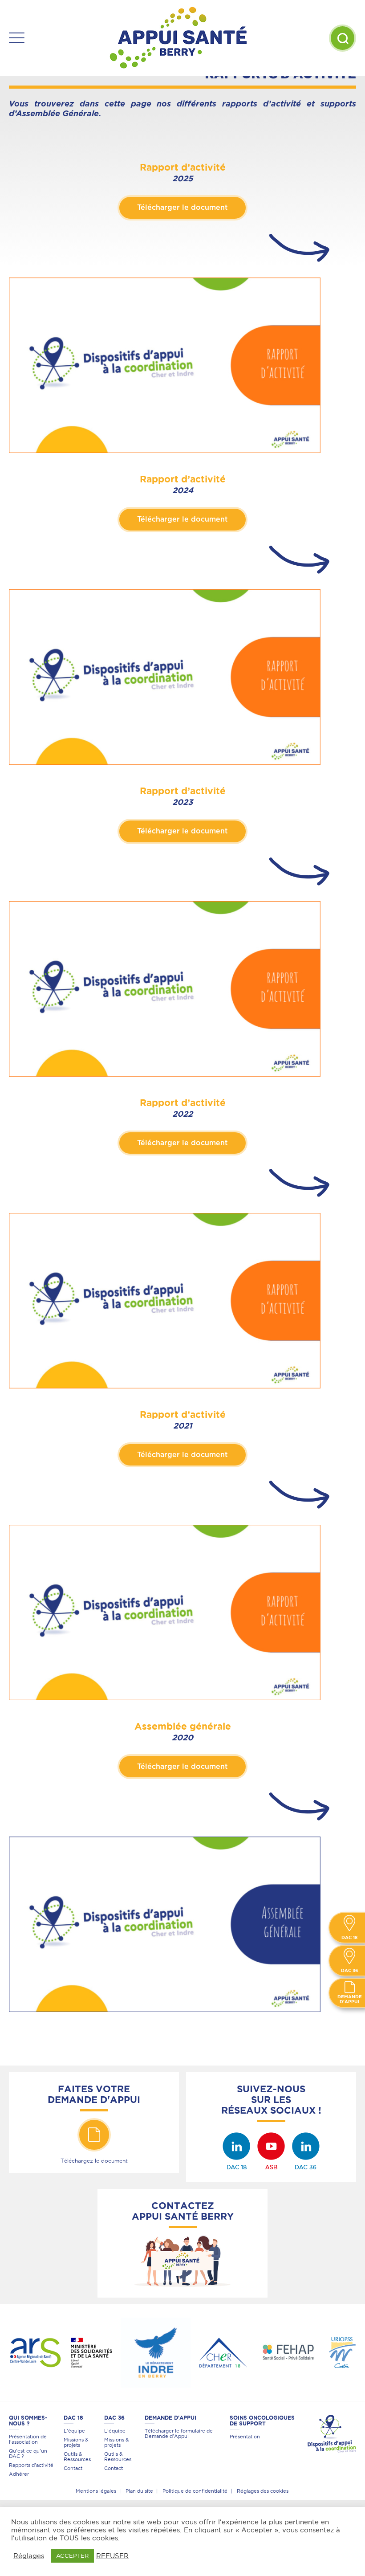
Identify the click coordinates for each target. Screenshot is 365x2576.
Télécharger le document (182, 208)
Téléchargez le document (94, 2161)
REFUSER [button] (112, 2556)
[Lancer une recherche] (343, 38)
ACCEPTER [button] (72, 2556)
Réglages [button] (29, 2556)
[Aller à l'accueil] (178, 38)
